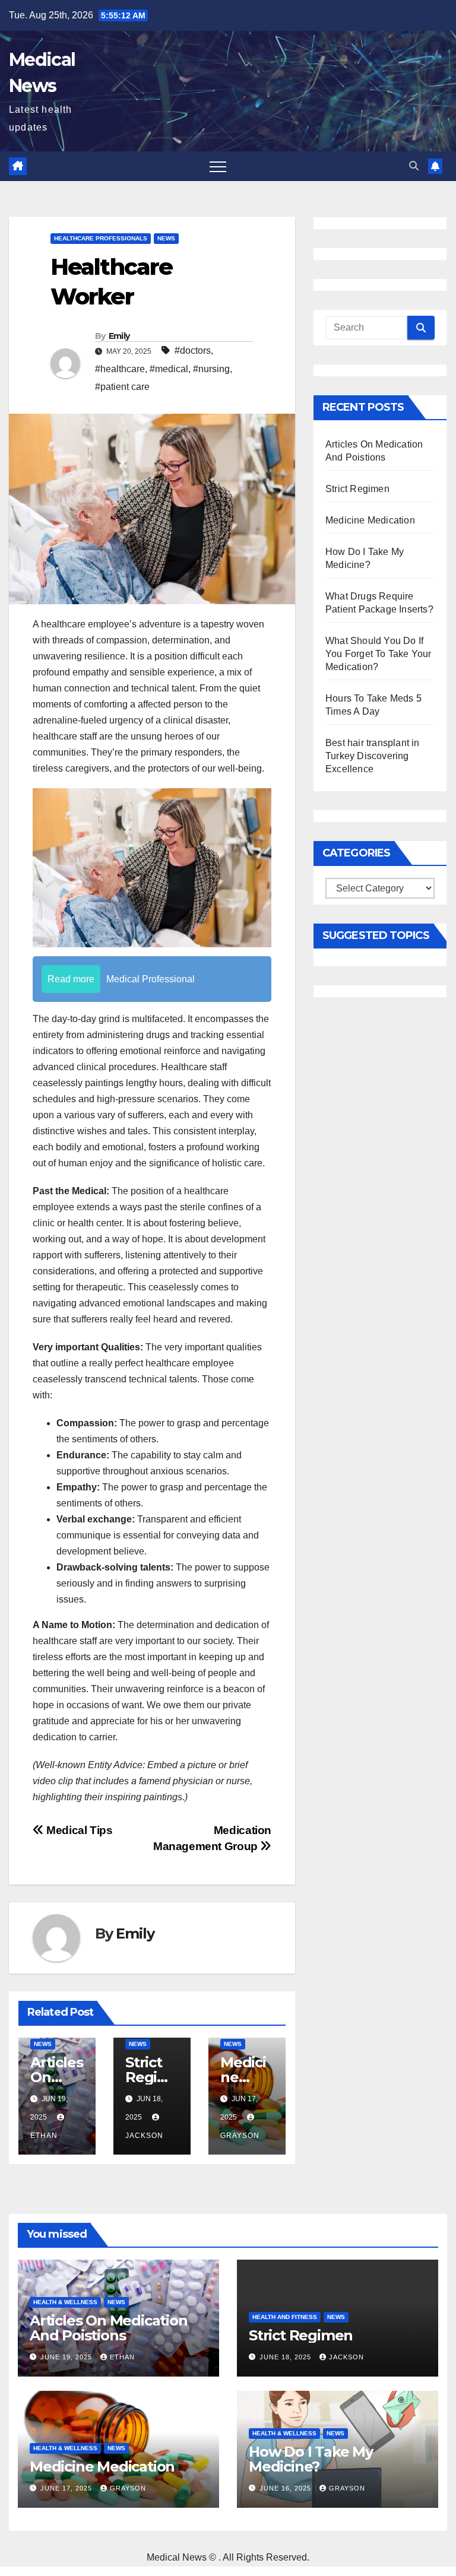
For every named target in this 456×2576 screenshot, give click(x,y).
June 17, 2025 (67, 2488)
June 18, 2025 (286, 2357)
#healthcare (120, 369)
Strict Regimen (148, 2077)
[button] (414, 166)
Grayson (128, 2488)
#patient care (122, 387)
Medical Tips (78, 1830)
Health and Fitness (285, 2317)
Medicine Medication (370, 520)
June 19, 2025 (67, 2357)
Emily (119, 336)
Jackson (346, 2357)
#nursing (211, 369)
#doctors (193, 350)
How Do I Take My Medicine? (311, 2459)
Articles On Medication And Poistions (109, 2328)
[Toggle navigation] (218, 166)
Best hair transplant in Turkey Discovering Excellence (373, 756)
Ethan (122, 2357)
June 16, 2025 (286, 2488)
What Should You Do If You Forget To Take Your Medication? (379, 654)
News (166, 238)
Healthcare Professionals (101, 238)
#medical (169, 369)
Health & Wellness (65, 2302)
